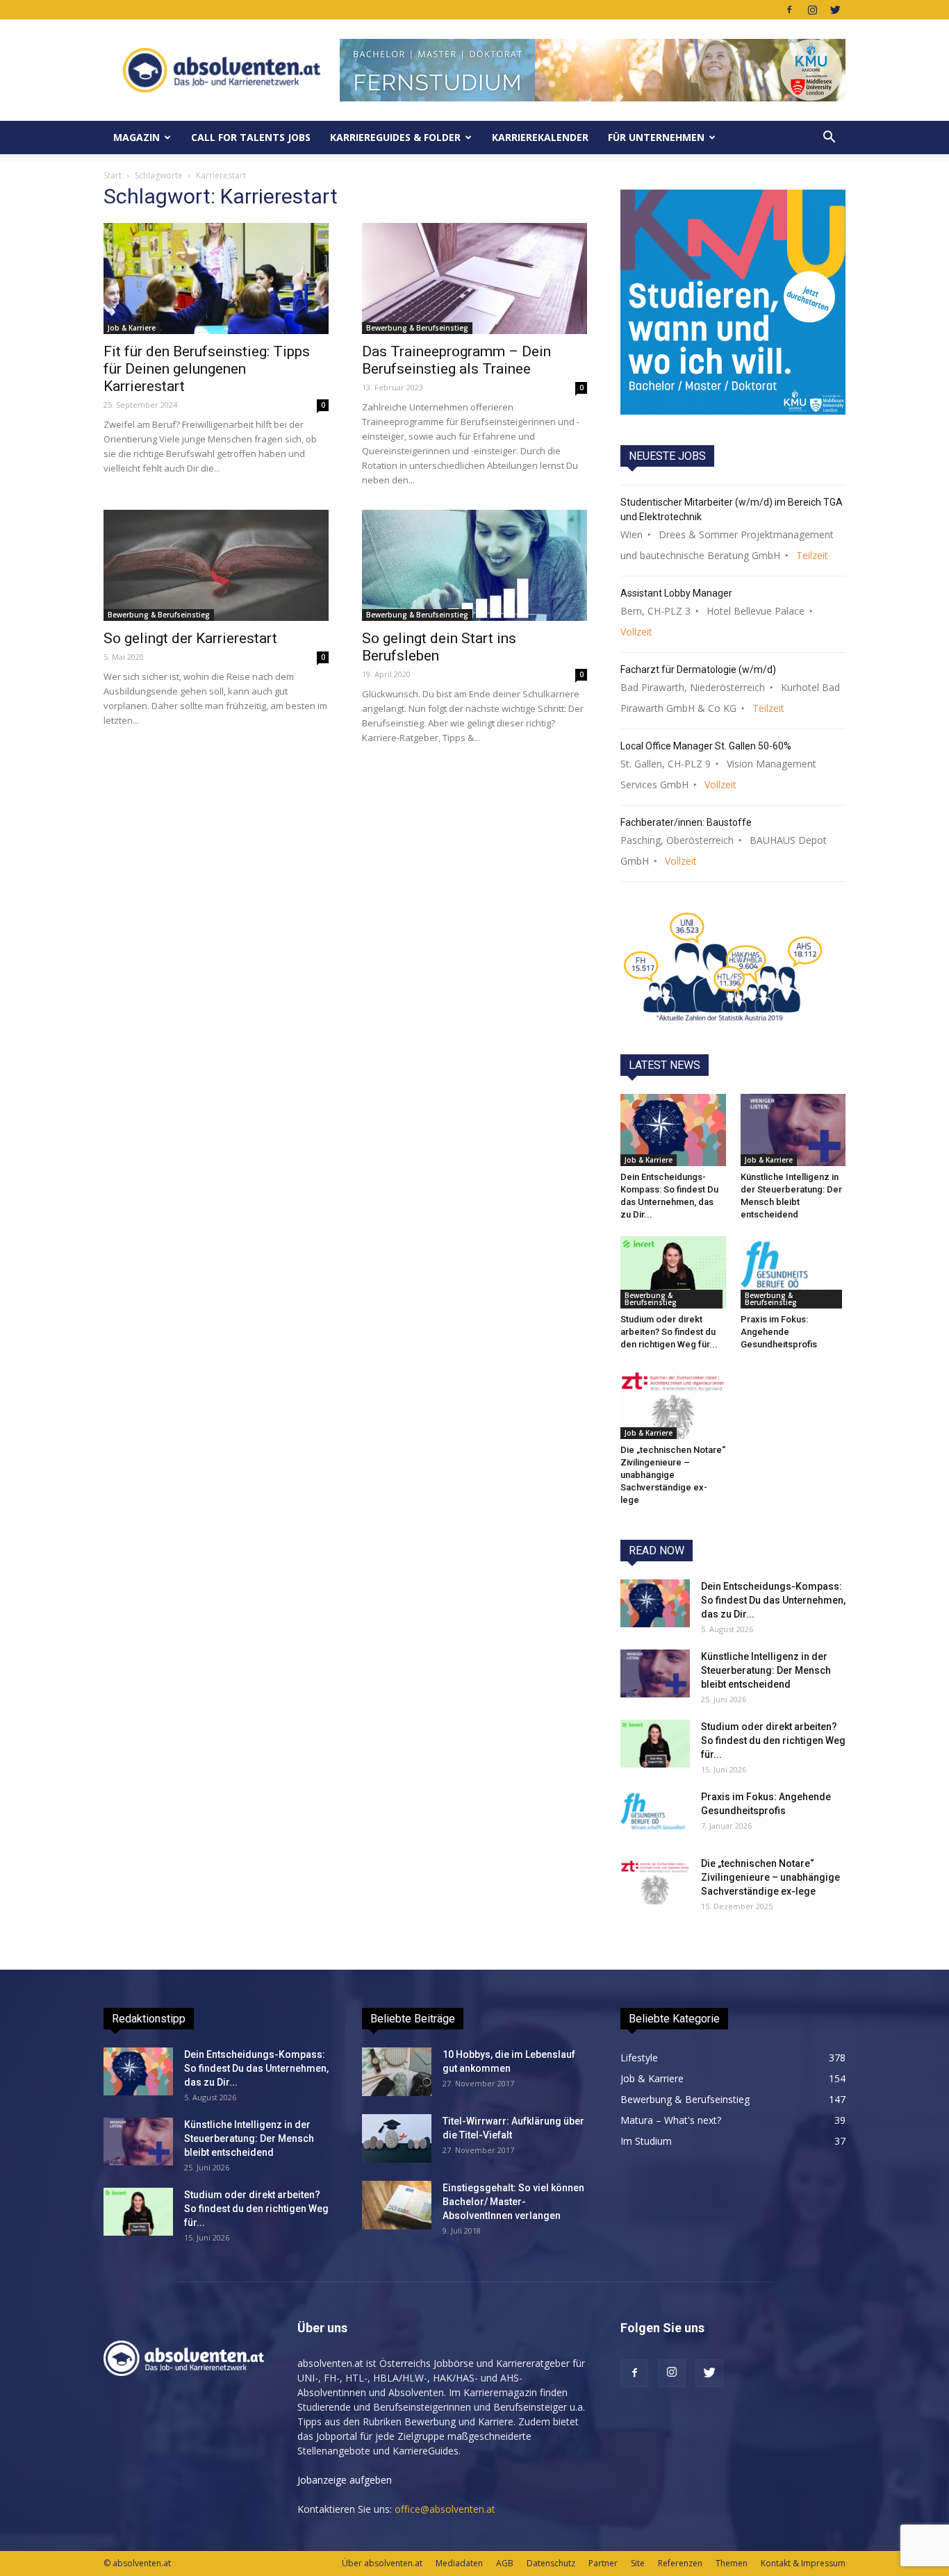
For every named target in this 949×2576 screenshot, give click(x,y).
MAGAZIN (137, 137)
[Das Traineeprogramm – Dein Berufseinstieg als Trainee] (474, 279)
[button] (829, 138)
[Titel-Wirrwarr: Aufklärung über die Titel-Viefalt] (397, 2138)
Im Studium (646, 2141)
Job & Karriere (132, 328)
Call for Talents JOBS (251, 137)
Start (113, 175)
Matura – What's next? (671, 2120)
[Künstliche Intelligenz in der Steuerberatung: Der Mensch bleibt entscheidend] (793, 1130)
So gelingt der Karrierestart (190, 638)
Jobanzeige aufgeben (345, 2480)
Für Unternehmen (656, 137)
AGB (505, 2563)
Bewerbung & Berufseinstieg (417, 328)
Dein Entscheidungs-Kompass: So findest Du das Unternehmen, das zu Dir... (773, 1600)
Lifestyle (639, 2058)
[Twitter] (835, 10)
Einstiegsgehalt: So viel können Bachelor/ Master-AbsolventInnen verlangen (513, 2202)
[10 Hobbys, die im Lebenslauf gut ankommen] (397, 2072)
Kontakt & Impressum (803, 2563)
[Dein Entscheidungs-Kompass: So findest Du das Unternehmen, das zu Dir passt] (673, 1130)
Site (638, 2563)
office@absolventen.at (445, 2509)
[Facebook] (789, 10)
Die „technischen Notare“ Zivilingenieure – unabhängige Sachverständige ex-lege (673, 1475)
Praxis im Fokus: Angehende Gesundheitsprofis (779, 1332)
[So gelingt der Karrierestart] (216, 565)
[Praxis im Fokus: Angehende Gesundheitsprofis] (793, 1272)
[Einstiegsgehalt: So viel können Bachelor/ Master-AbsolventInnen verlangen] (397, 2205)
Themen (732, 2563)
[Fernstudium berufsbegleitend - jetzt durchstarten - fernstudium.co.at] (733, 302)
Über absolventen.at (382, 2563)
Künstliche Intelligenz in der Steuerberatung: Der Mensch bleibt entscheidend (766, 1670)
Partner (603, 2563)
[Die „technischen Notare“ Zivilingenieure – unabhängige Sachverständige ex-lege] (673, 1402)
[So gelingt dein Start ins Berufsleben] (474, 565)
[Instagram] (812, 10)
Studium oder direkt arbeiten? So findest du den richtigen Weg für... (669, 1332)
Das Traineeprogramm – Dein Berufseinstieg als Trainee (456, 360)
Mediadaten (459, 2563)
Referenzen (680, 2563)
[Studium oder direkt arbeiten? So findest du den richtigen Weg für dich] (673, 1272)
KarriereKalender (540, 137)
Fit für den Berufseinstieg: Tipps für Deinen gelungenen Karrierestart (207, 369)
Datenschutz (551, 2563)
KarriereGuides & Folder (395, 137)
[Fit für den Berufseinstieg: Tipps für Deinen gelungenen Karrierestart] (216, 279)
